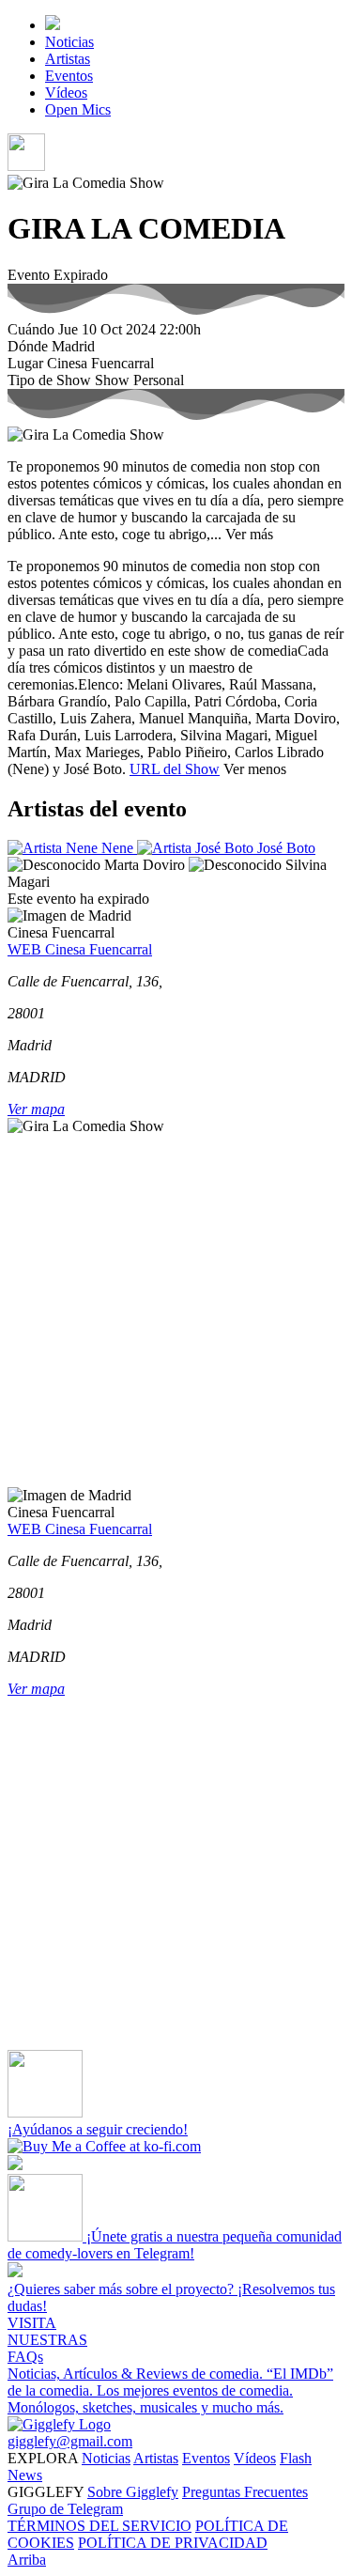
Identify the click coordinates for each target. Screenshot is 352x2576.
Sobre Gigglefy (133, 2492)
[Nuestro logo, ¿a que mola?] (59, 2424)
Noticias (69, 42)
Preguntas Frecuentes (245, 2492)
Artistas (68, 59)
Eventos (69, 76)
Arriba (27, 2560)
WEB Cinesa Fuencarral (80, 949)
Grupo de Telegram (65, 2509)
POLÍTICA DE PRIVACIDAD (173, 2543)
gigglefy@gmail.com (70, 2441)
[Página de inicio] (53, 25)
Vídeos (66, 93)
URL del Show (175, 769)
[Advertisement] (176, 1311)
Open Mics (78, 109)
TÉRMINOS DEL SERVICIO (99, 2526)
